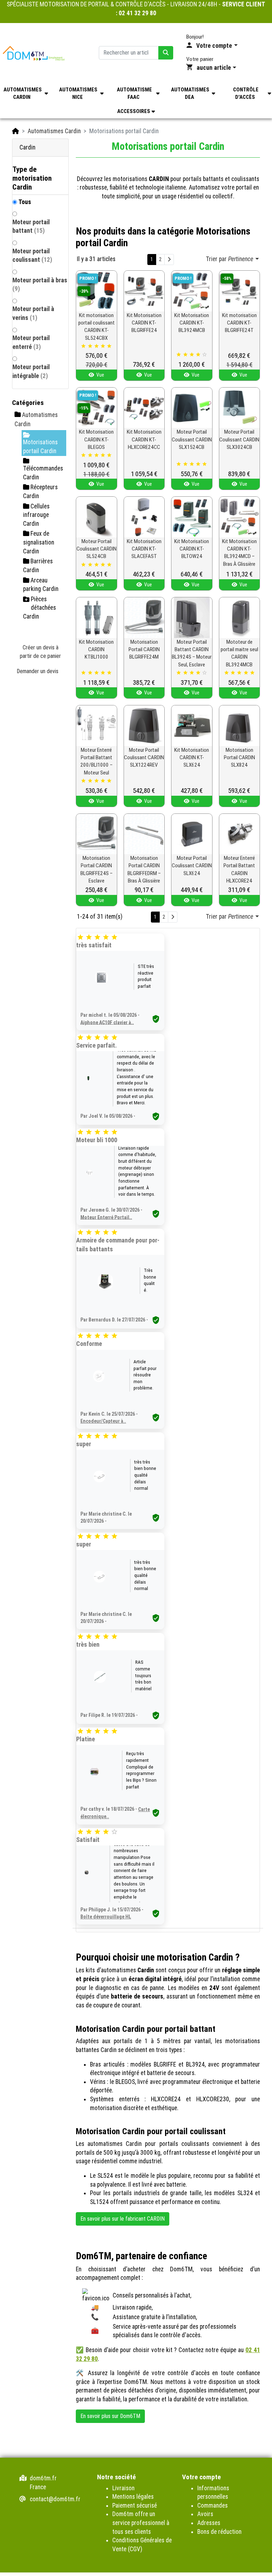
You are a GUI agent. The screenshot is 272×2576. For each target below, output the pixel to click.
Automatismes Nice (78, 93)
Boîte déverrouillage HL (106, 1917)
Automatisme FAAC (134, 93)
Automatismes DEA (190, 93)
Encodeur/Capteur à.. (103, 1421)
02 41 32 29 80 (137, 13)
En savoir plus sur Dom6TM (110, 2416)
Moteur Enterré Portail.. (106, 1217)
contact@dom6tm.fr (55, 2499)
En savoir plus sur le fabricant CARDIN (123, 2219)
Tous (25, 202)
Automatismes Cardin (54, 131)
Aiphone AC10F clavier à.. (107, 1022)
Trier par (229, 259)
